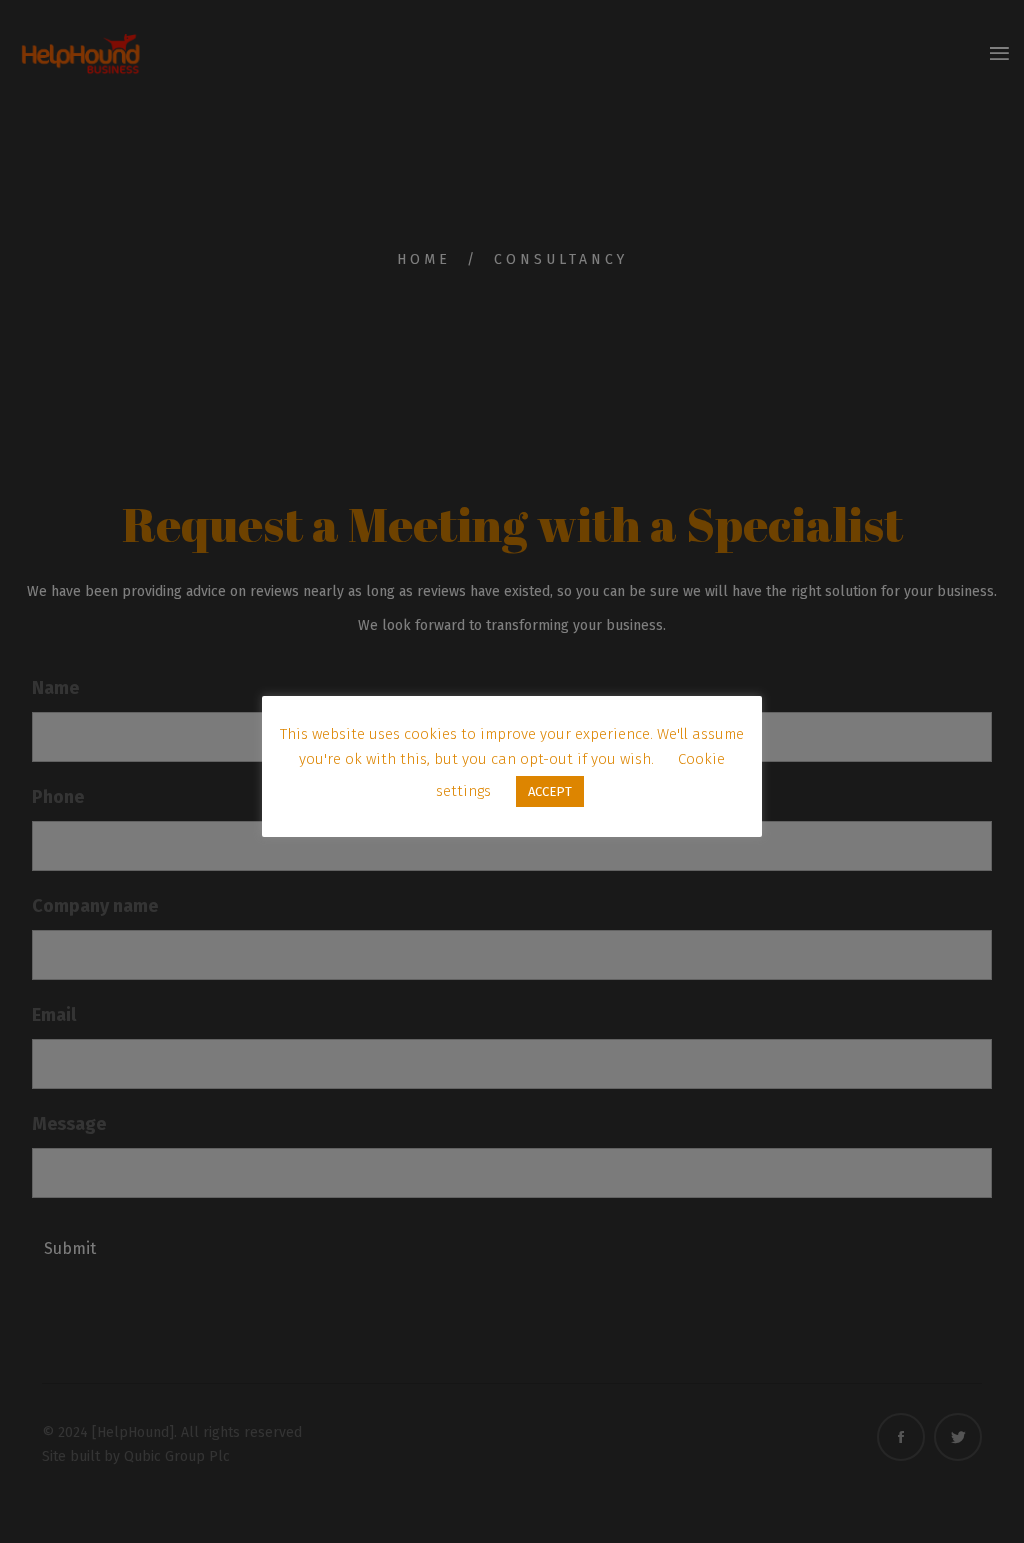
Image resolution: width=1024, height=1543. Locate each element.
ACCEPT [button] (550, 791)
